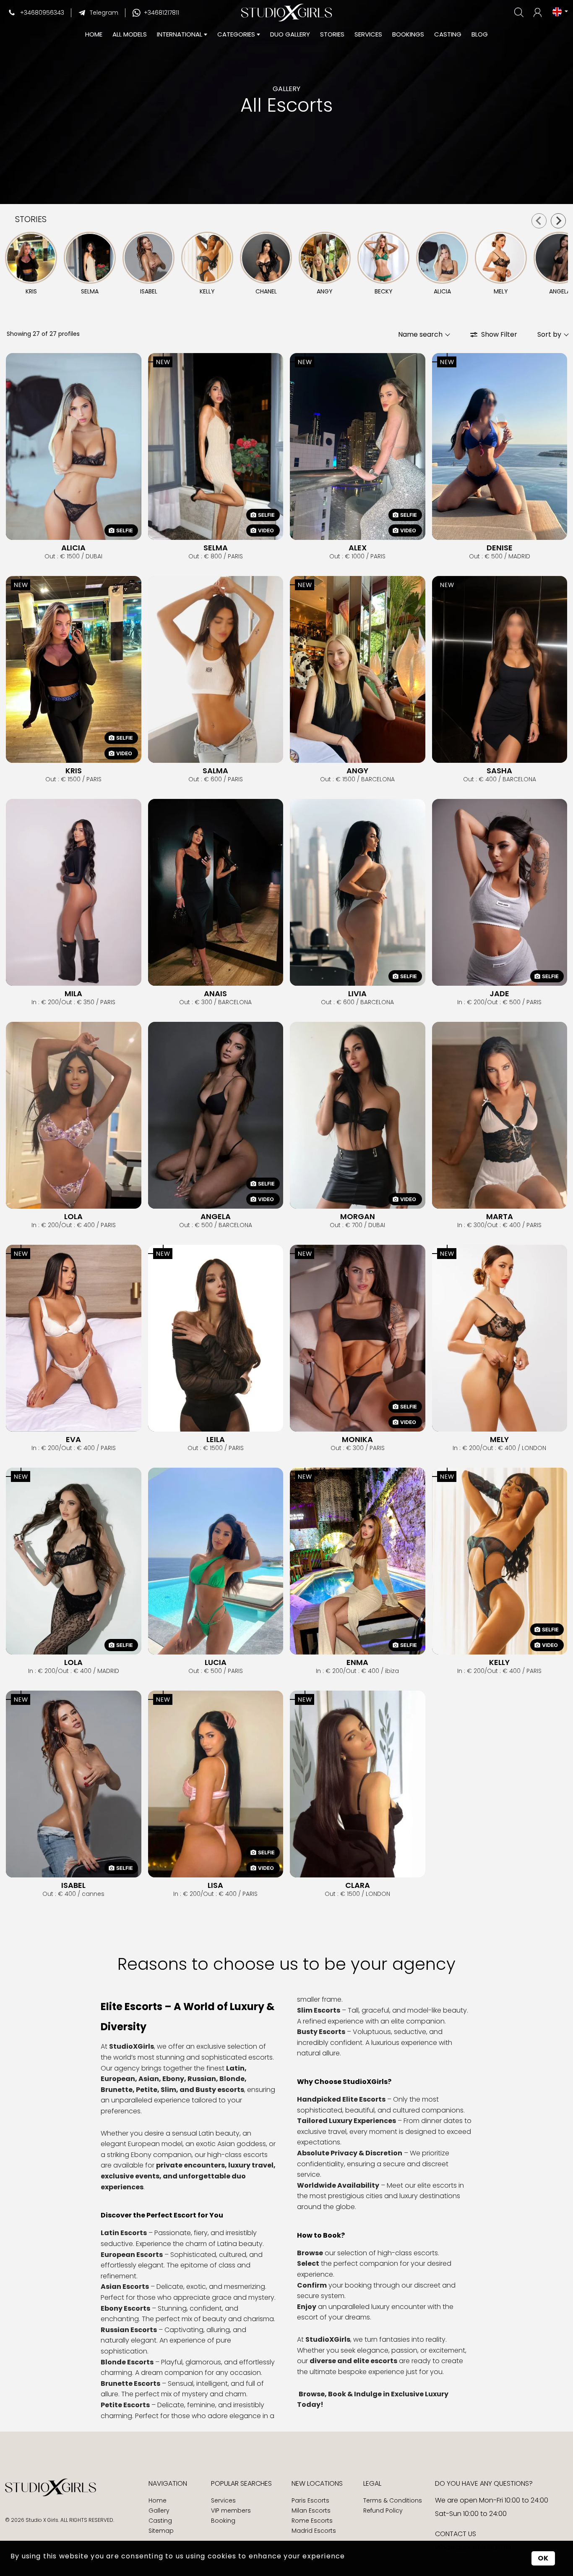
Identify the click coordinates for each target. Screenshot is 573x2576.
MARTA (500, 1217)
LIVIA (357, 994)
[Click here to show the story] (31, 258)
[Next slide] (558, 221)
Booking (223, 2521)
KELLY (499, 1662)
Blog (480, 34)
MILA (73, 994)
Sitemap (161, 2531)
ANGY (357, 771)
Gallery (159, 2511)
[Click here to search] (520, 12)
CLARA (358, 1885)
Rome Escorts (312, 2521)
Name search (420, 334)
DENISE (500, 548)
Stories (332, 34)
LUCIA (216, 1662)
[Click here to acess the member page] (538, 13)
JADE (499, 994)
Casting (448, 34)
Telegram (104, 13)
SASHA (499, 771)
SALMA (215, 771)
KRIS (74, 771)
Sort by (549, 334)
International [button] (180, 34)
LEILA (216, 1440)
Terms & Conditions (393, 2500)
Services (368, 34)
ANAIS (215, 994)
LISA (215, 1885)
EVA (73, 1440)
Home (158, 2500)
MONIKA (357, 1440)
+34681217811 (161, 13)
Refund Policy (383, 2511)
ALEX (358, 548)
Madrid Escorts (314, 2531)
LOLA (73, 1217)
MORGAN (358, 1217)
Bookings (408, 34)
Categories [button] (236, 34)
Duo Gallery (290, 34)
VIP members (231, 2511)
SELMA (216, 548)
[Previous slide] (539, 221)
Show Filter (499, 334)
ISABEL (73, 1885)
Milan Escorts (311, 2511)
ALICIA (73, 548)
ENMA (357, 1662)
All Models (130, 34)
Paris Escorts (310, 2500)
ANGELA (216, 1217)
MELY (499, 1440)
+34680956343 (42, 13)
